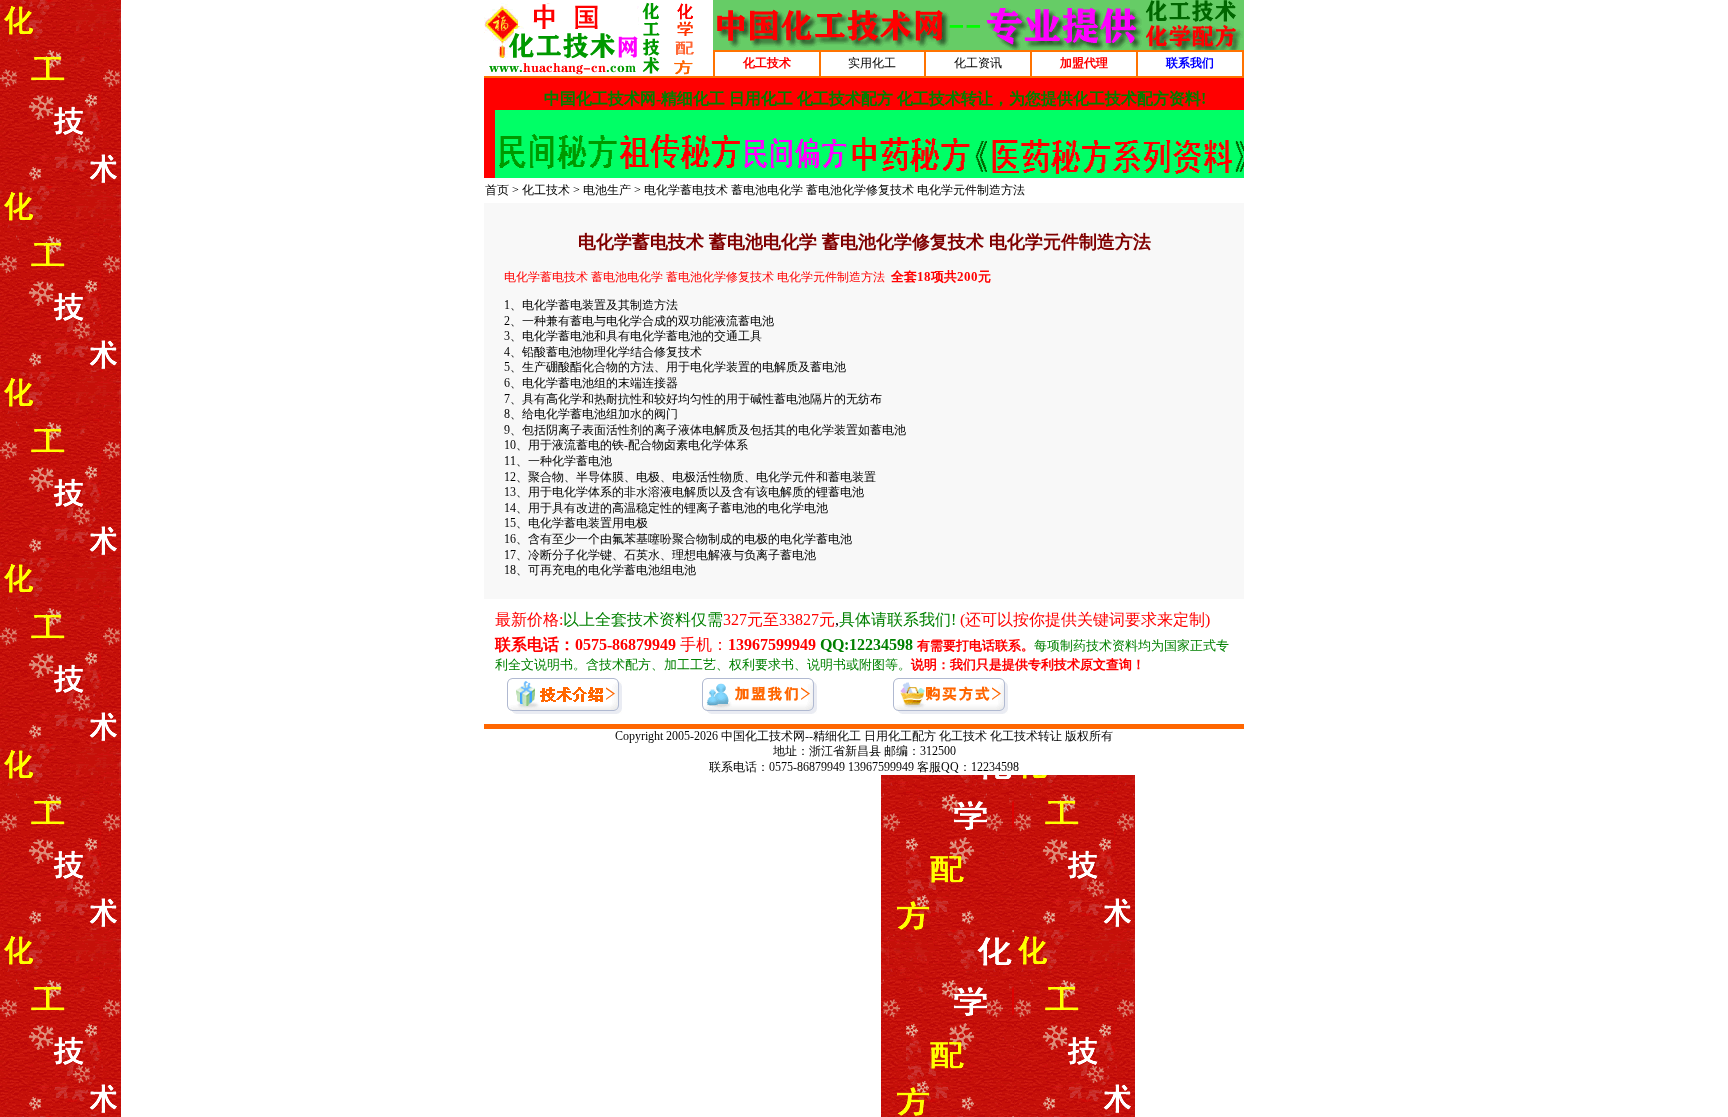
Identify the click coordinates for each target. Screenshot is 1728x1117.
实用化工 (872, 63)
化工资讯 (978, 63)
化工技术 (546, 190)
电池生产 (607, 190)
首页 (497, 190)
